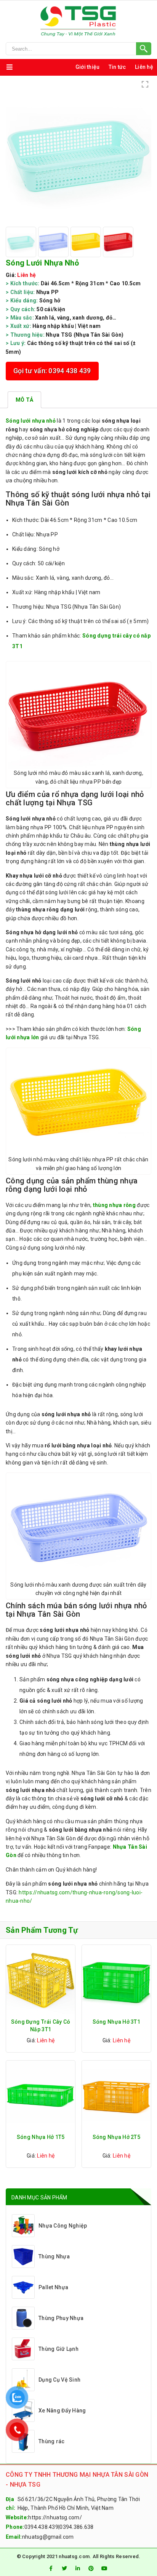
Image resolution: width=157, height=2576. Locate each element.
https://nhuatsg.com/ (55, 2517)
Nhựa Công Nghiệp (63, 2226)
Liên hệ (144, 67)
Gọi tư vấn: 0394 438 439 (52, 371)
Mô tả (24, 400)
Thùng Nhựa (54, 2256)
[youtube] (105, 2568)
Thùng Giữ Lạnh (58, 2349)
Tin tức (117, 67)
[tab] (24, 400)
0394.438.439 (41, 2527)
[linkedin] (78, 2568)
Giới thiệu (88, 67)
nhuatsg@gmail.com (48, 2537)
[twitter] (64, 2568)
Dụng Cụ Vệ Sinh (59, 2380)
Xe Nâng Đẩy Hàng (62, 2411)
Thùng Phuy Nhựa (61, 2318)
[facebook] (51, 2568)
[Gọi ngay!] (78, 49)
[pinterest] (91, 2568)
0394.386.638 (76, 2527)
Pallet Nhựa (53, 2287)
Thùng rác (52, 2441)
